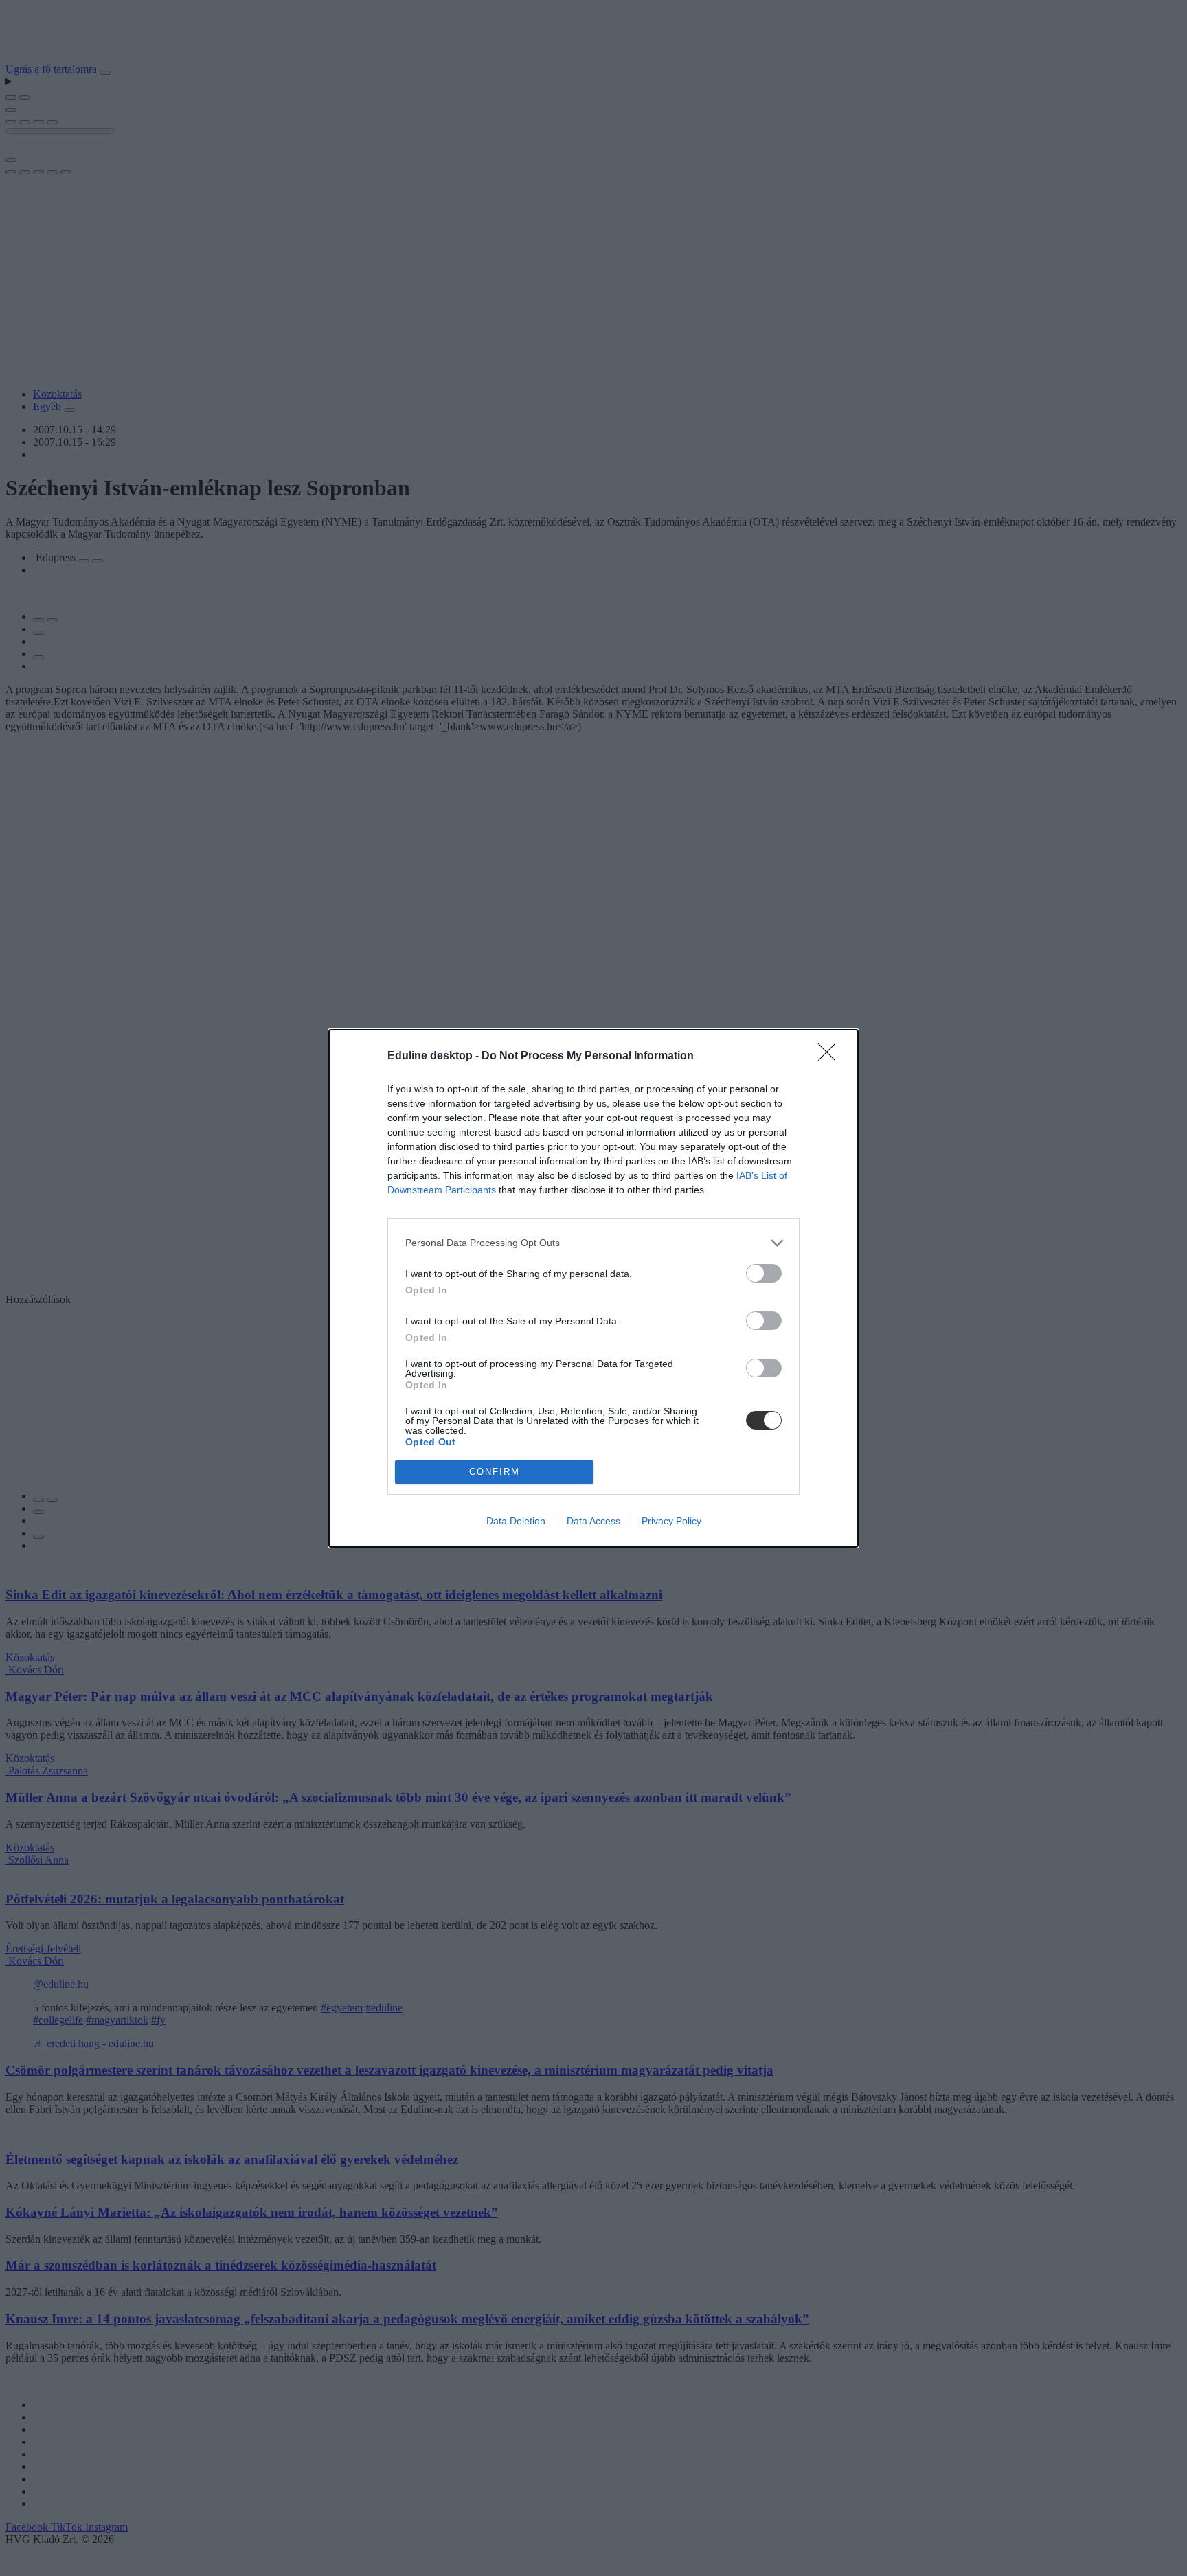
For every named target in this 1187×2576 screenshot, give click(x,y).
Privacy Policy (671, 1521)
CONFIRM (495, 1472)
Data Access (593, 1521)
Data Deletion (516, 1521)
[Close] (831, 1057)
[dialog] (593, 1288)
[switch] (764, 1273)
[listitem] (593, 1243)
